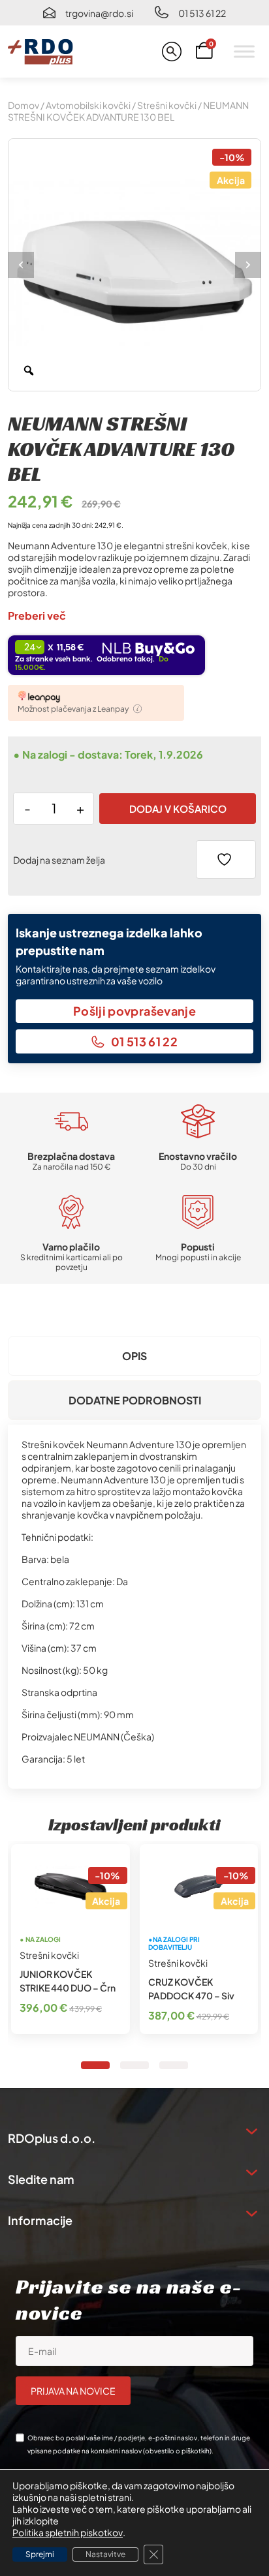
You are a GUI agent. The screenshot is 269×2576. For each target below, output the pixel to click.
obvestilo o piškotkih (177, 2451)
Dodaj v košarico (178, 809)
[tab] (134, 1356)
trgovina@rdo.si (99, 13)
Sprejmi (40, 2554)
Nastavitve (105, 2554)
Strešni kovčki (167, 105)
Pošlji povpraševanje (134, 1011)
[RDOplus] (40, 52)
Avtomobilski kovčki (88, 105)
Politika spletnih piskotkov (68, 2532)
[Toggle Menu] (244, 51)
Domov (24, 105)
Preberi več (37, 615)
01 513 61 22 (202, 13)
